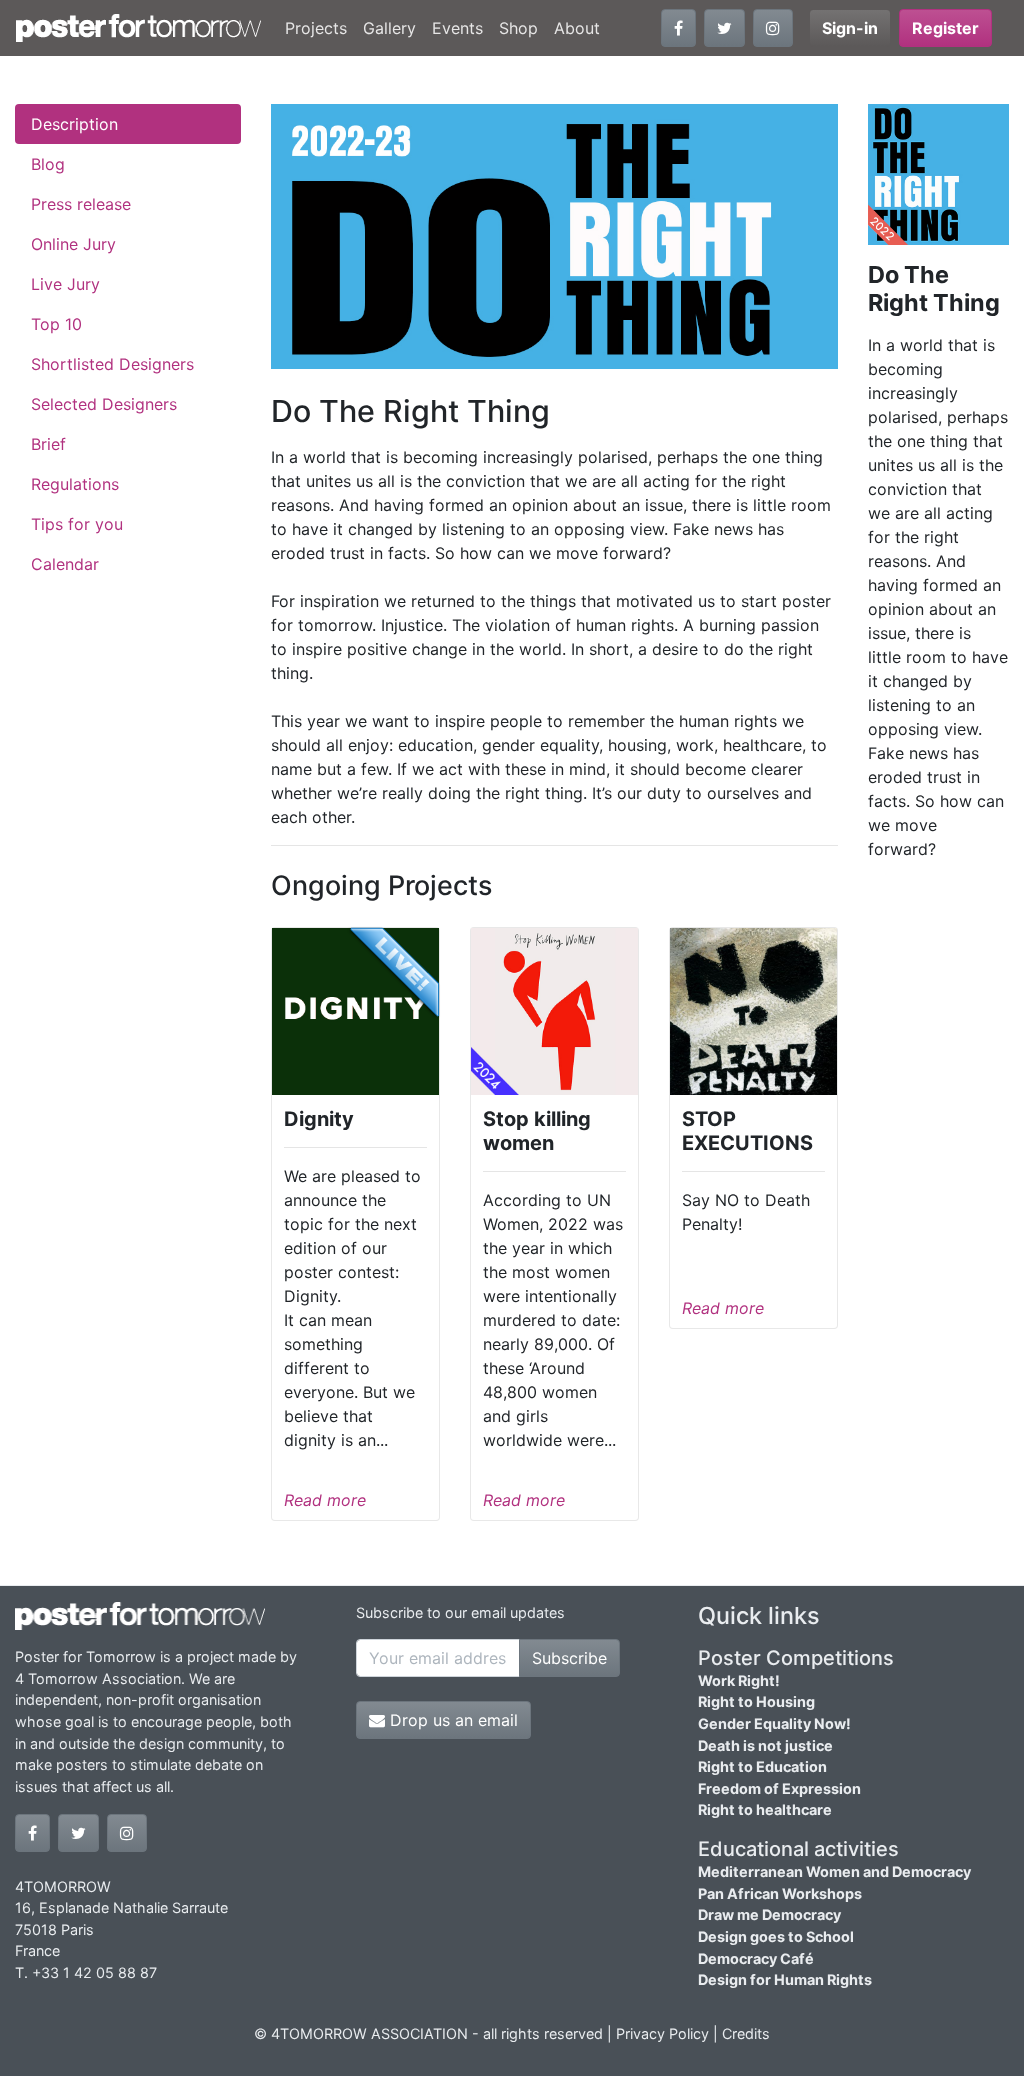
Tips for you (77, 524)
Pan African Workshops (780, 1893)
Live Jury (65, 284)
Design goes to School (776, 1936)
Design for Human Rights (785, 1979)
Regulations (75, 484)
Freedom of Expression (779, 1788)
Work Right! (739, 1680)
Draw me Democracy (769, 1914)
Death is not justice (765, 1745)
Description (74, 124)
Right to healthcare (765, 1809)
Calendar (65, 564)
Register (945, 28)
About (577, 28)
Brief (48, 444)
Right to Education (762, 1766)
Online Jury (73, 244)
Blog (48, 164)
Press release (81, 204)
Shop (518, 28)
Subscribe (569, 1658)
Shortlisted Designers (112, 364)
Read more (325, 1500)
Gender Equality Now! (774, 1723)
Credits (746, 2033)
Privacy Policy (662, 2033)
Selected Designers (104, 404)
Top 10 (56, 324)
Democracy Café (756, 1958)
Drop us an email (451, 1720)
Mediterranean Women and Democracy (834, 1871)
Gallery (389, 28)
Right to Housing (756, 1701)
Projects (316, 28)
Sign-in (850, 28)
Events (457, 28)
